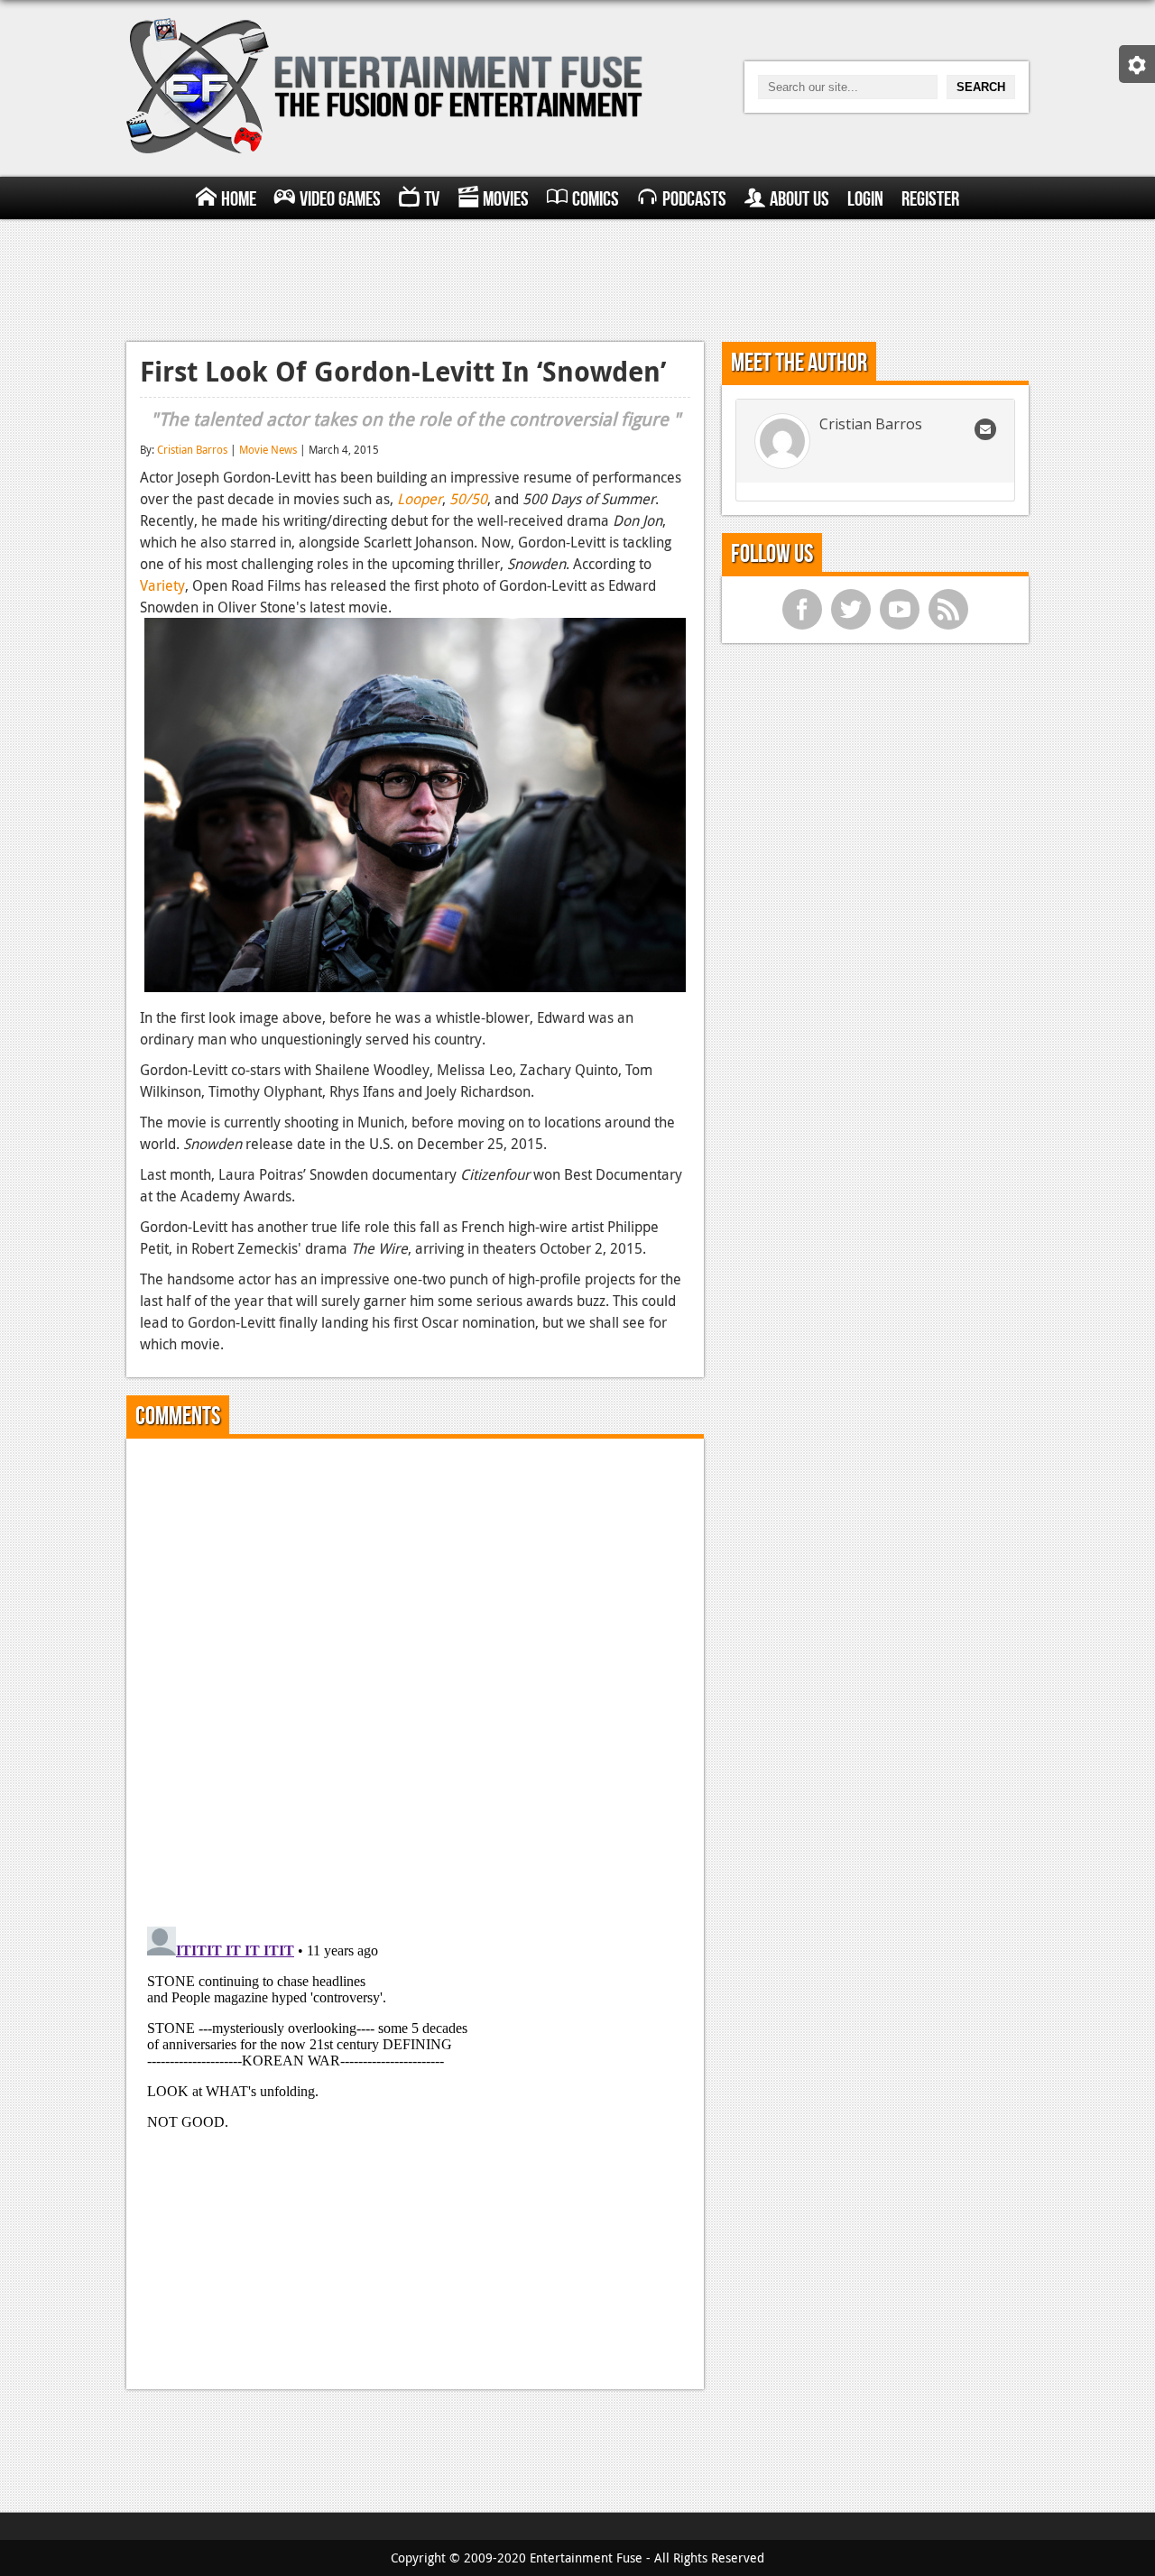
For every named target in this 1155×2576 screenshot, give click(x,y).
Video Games (340, 199)
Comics (596, 199)
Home (239, 199)
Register (930, 199)
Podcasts (694, 199)
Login (865, 199)
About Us (799, 199)
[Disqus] (415, 1678)
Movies (506, 199)
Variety (162, 585)
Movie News (268, 449)
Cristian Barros (192, 449)
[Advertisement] (577, 278)
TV (432, 199)
